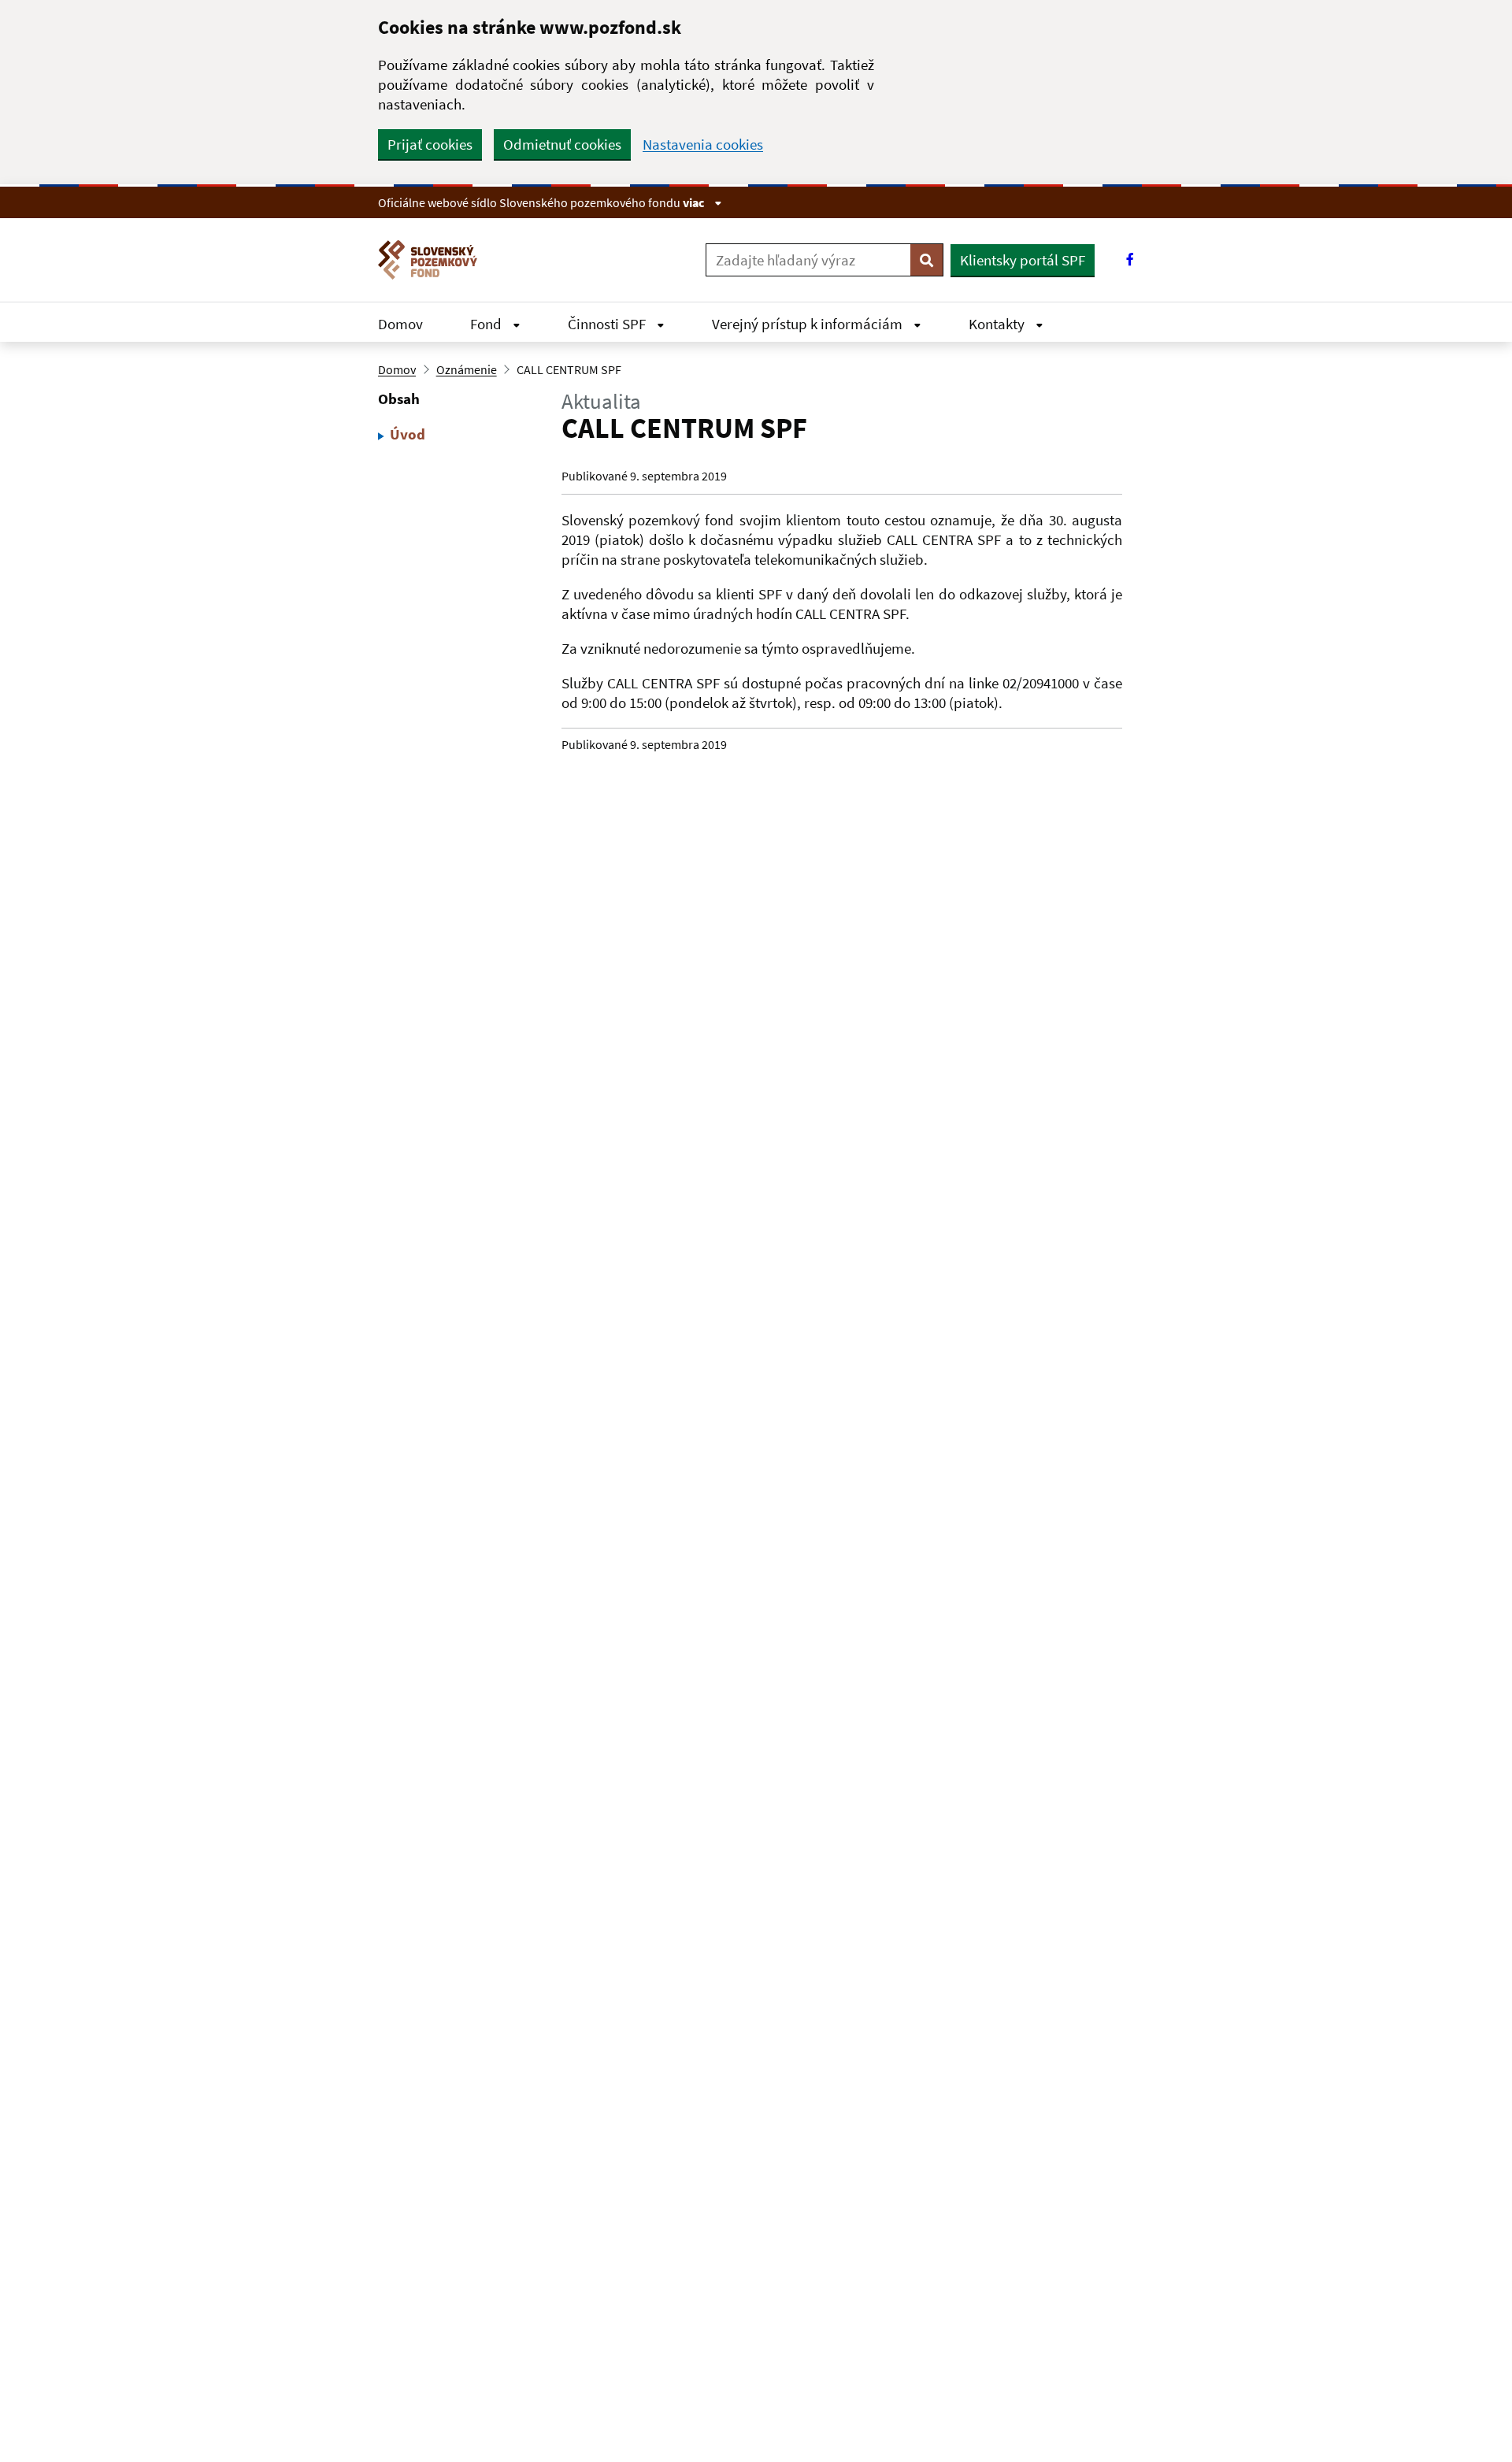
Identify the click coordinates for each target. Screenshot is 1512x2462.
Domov (400, 324)
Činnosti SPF (608, 324)
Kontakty (998, 324)
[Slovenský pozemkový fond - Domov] (434, 260)
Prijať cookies (430, 144)
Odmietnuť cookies (562, 144)
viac (695, 202)
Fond (487, 324)
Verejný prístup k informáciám (809, 324)
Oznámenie (467, 369)
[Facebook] (1130, 260)
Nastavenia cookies (703, 145)
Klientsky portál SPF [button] (1023, 260)
